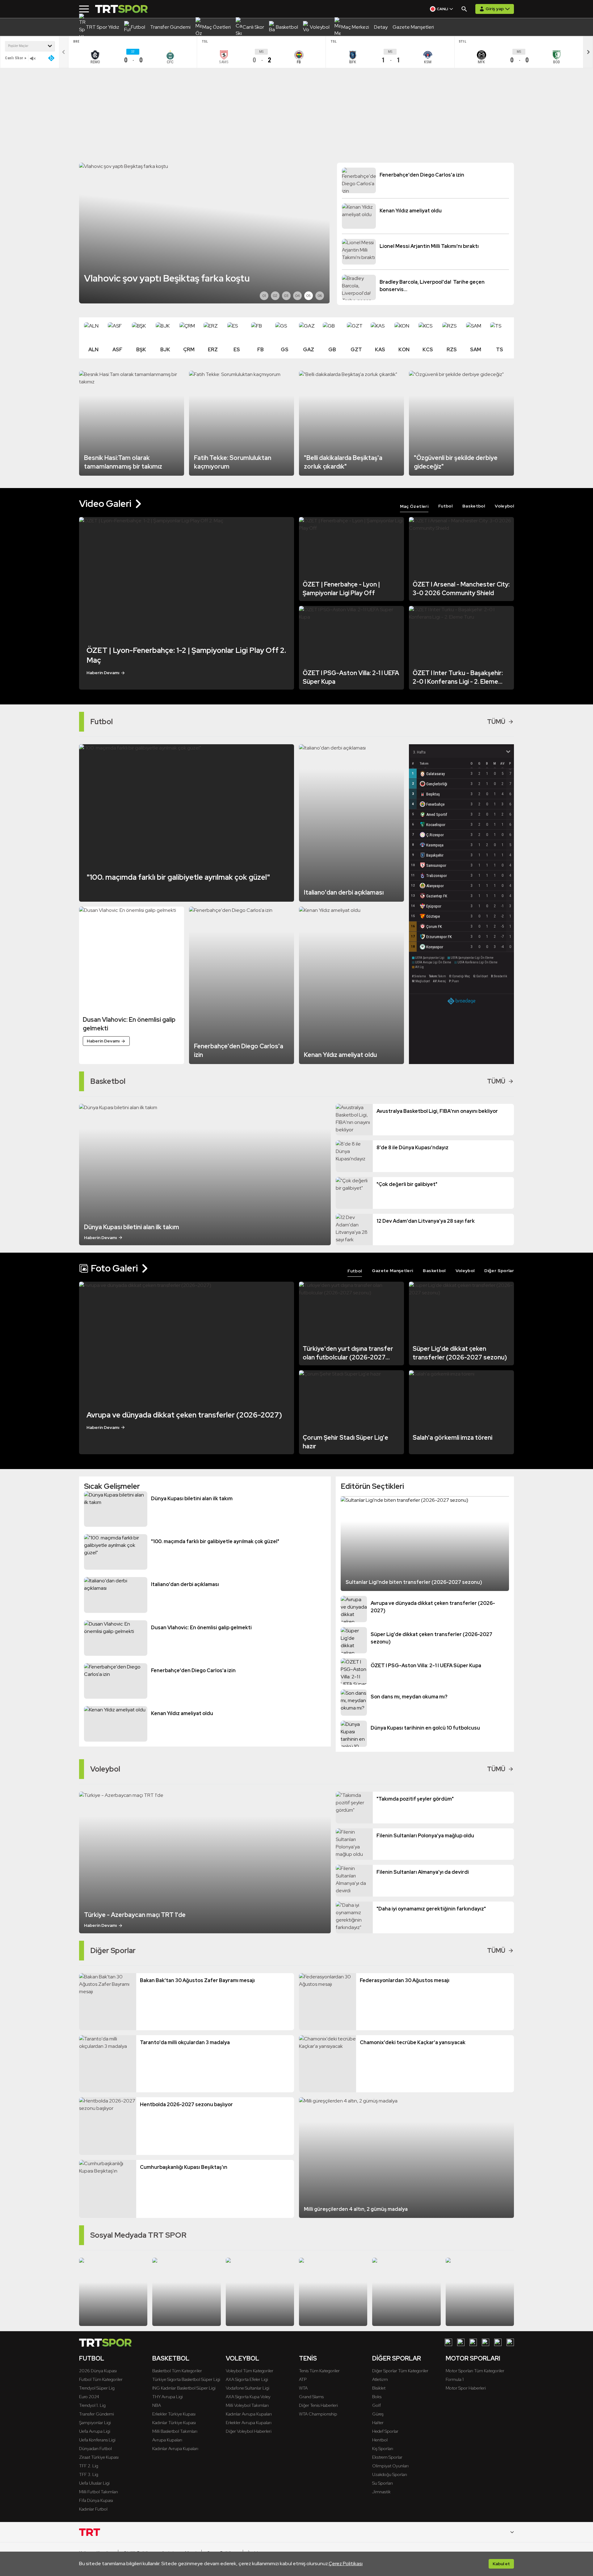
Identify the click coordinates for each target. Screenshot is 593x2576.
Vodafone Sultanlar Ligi (248, 2388)
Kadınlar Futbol (93, 2509)
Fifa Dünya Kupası (96, 2500)
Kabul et (501, 2564)
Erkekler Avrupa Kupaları (249, 2423)
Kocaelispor (436, 825)
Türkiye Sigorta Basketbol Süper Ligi (186, 2379)
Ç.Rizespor (435, 835)
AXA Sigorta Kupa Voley (248, 2397)
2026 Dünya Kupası (98, 2371)
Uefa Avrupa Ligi (95, 2431)
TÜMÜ (496, 722)
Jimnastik (381, 2492)
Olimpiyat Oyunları (390, 2466)
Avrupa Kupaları (167, 2440)
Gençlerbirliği (437, 784)
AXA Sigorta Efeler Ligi (247, 2379)
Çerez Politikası (346, 2563)
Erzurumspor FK (439, 937)
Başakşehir (435, 855)
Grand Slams (311, 2397)
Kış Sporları (383, 2449)
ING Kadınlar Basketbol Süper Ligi (184, 2388)
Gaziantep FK (437, 896)
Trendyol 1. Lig (92, 2405)
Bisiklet (379, 2388)
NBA (157, 2405)
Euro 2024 (89, 2397)
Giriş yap (495, 9)
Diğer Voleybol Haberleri (249, 2431)
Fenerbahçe (435, 804)
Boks (377, 2397)
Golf (376, 2405)
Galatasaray (435, 774)
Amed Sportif (437, 814)
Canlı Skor (14, 58)
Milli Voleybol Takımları (247, 2405)
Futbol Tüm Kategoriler (101, 2379)
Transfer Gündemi (97, 2414)
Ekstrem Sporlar (387, 2457)
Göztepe (433, 916)
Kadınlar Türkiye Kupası (174, 2423)
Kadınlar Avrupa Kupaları (175, 2449)
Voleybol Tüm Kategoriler (250, 2371)
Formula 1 (455, 2379)
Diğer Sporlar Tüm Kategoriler (400, 2371)
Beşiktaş (433, 794)
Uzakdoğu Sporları (390, 2474)
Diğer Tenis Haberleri (318, 2405)
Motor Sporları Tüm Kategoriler (475, 2371)
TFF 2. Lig (89, 2466)
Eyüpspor (434, 906)
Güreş (378, 2414)
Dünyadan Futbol (95, 2449)
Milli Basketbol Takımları (175, 2431)
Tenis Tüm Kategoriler (319, 2371)
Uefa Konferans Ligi (97, 2440)
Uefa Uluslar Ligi (94, 2483)
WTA (303, 2388)
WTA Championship (318, 2414)
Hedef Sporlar (385, 2431)
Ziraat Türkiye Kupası (99, 2457)
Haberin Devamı (103, 673)
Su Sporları (383, 2483)
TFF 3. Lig (89, 2474)
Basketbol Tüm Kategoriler (177, 2371)
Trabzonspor (437, 876)
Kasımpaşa (435, 845)
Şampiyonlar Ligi (95, 2423)
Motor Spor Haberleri (466, 2388)
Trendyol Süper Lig (97, 2388)
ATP (303, 2379)
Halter (378, 2423)
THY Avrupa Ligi (168, 2397)
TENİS (308, 2358)
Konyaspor (435, 947)
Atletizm (380, 2379)
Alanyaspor (435, 886)
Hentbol (380, 2440)
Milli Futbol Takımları (99, 2492)
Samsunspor (436, 865)
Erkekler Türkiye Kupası (174, 2414)
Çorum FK (434, 927)
